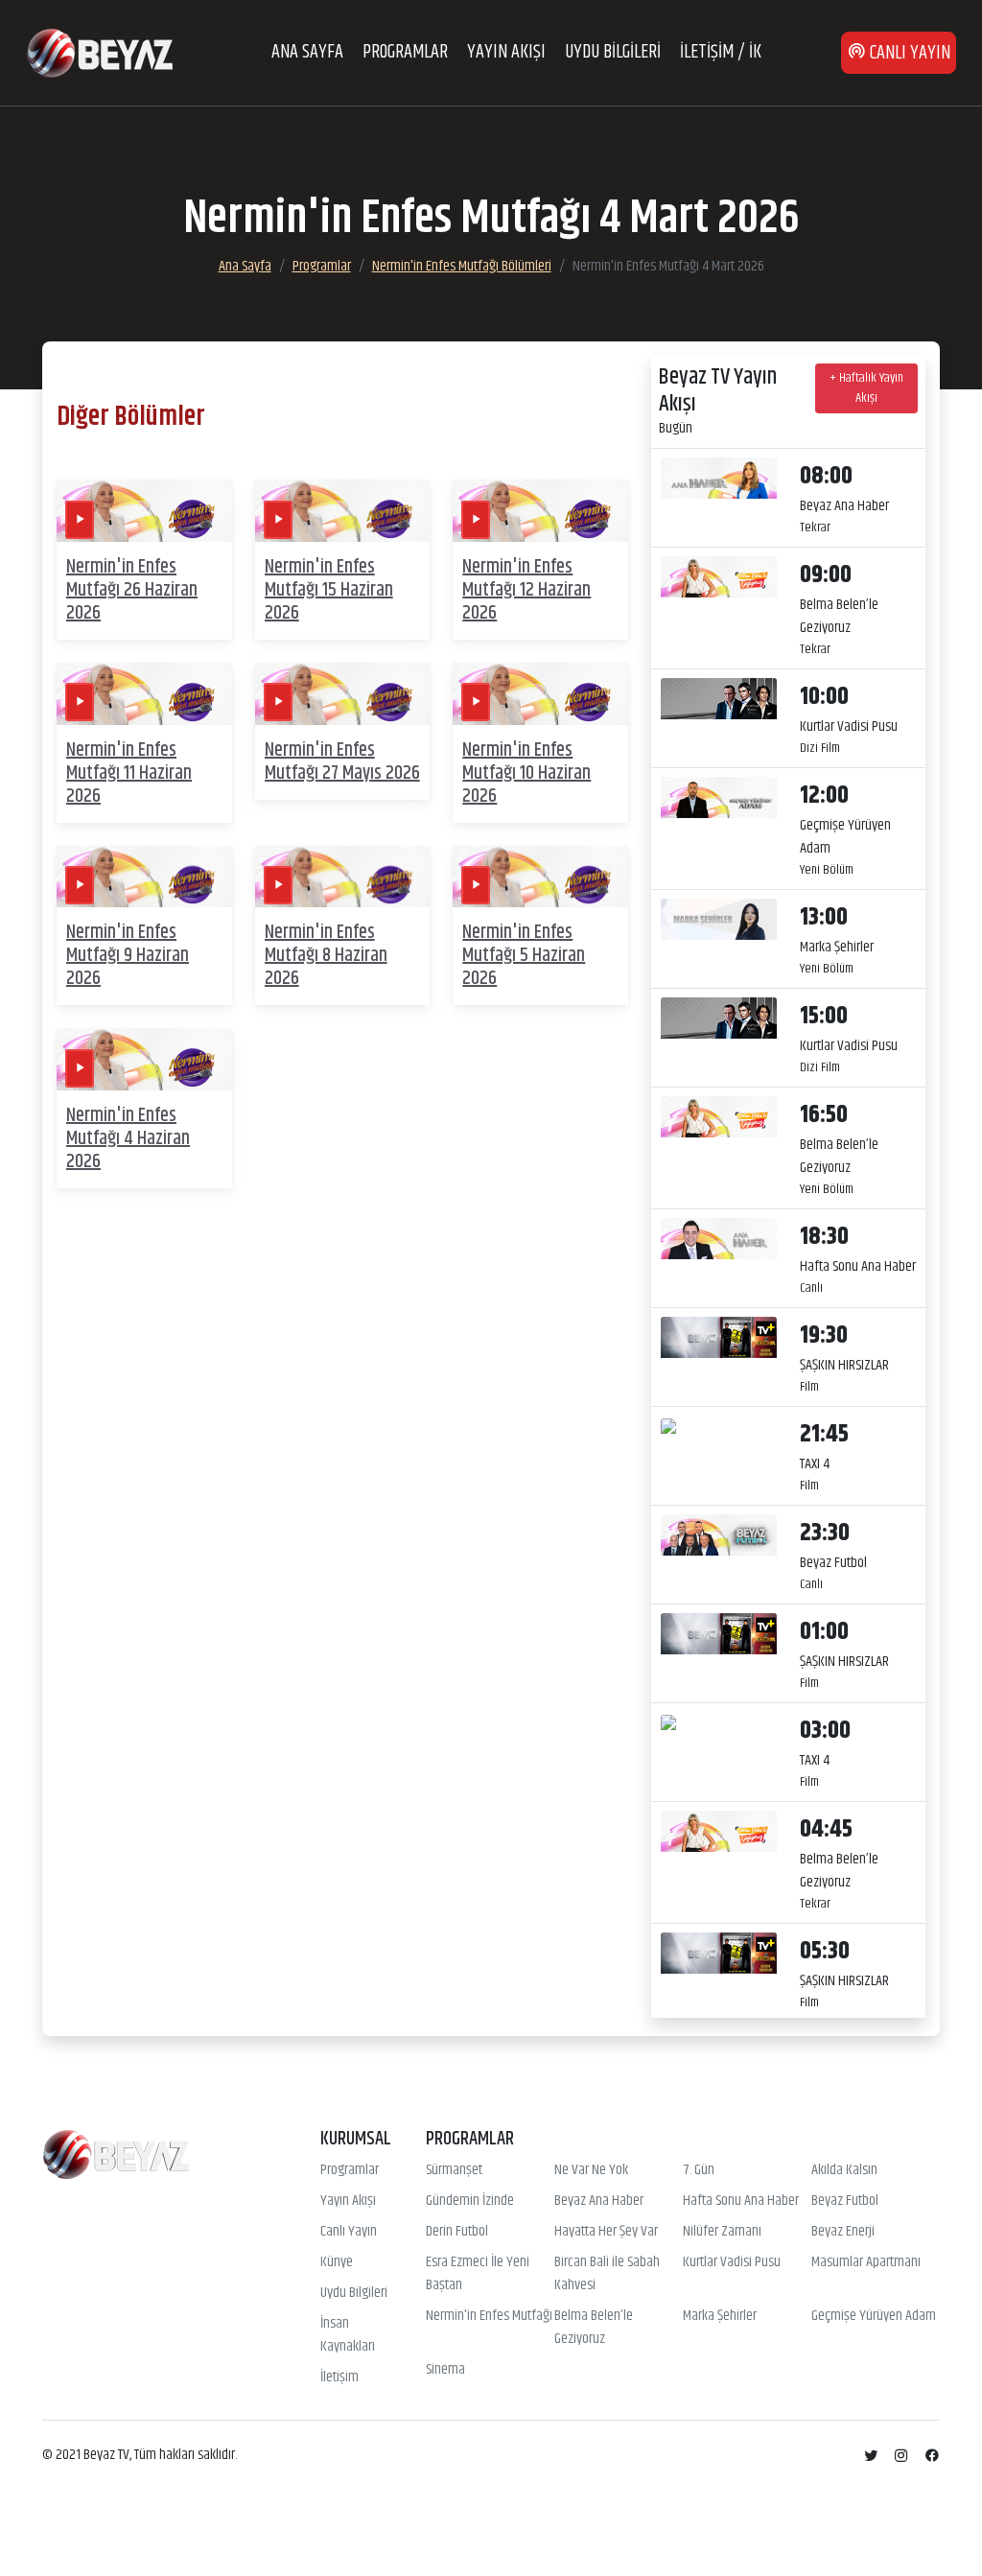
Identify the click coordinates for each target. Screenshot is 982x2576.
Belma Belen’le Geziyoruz (594, 2328)
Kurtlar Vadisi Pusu (732, 2262)
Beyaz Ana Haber (599, 2201)
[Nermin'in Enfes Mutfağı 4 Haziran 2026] (144, 1059)
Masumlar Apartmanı (866, 2262)
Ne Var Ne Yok (591, 2170)
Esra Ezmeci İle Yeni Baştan (478, 2274)
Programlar (322, 266)
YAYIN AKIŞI (506, 52)
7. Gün (699, 2170)
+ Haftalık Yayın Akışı (866, 388)
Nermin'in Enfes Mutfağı (489, 2316)
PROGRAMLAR (405, 52)
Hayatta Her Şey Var (606, 2232)
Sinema (445, 2370)
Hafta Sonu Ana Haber (741, 2201)
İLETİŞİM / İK (721, 52)
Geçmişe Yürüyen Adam (874, 2316)
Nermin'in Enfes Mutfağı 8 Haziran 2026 (326, 956)
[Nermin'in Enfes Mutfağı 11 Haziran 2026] (144, 694)
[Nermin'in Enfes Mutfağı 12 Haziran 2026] (540, 511)
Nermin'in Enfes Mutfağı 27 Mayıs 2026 (342, 762)
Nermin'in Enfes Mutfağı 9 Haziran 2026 (128, 956)
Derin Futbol (457, 2232)
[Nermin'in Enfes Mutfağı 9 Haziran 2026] (144, 877)
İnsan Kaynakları (348, 2335)
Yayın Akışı (348, 2201)
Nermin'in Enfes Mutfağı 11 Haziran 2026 (129, 773)
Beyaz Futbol (845, 2201)
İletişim (339, 2377)
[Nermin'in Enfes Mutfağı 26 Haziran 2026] (144, 511)
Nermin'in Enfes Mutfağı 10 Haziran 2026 (526, 773)
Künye (337, 2262)
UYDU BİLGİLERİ (613, 52)
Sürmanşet (454, 2170)
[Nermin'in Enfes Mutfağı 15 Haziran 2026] (343, 511)
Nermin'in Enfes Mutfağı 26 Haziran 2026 (132, 590)
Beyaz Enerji (843, 2232)
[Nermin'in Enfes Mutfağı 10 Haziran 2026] (540, 694)
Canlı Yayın (349, 2232)
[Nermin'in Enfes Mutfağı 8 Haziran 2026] (343, 877)
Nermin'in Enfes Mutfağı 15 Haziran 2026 (329, 590)
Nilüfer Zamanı (722, 2232)
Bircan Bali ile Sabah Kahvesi (607, 2274)
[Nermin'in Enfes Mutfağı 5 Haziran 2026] (540, 877)
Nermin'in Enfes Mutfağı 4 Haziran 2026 (128, 1139)
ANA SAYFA (307, 52)
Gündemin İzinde (470, 2201)
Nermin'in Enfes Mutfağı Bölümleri (462, 266)
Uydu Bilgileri (354, 2293)
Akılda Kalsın (844, 2170)
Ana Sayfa (245, 266)
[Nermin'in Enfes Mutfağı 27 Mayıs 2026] (343, 694)
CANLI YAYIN (908, 53)
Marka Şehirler (720, 2316)
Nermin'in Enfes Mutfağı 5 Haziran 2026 (524, 956)
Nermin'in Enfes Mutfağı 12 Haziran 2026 (526, 590)
